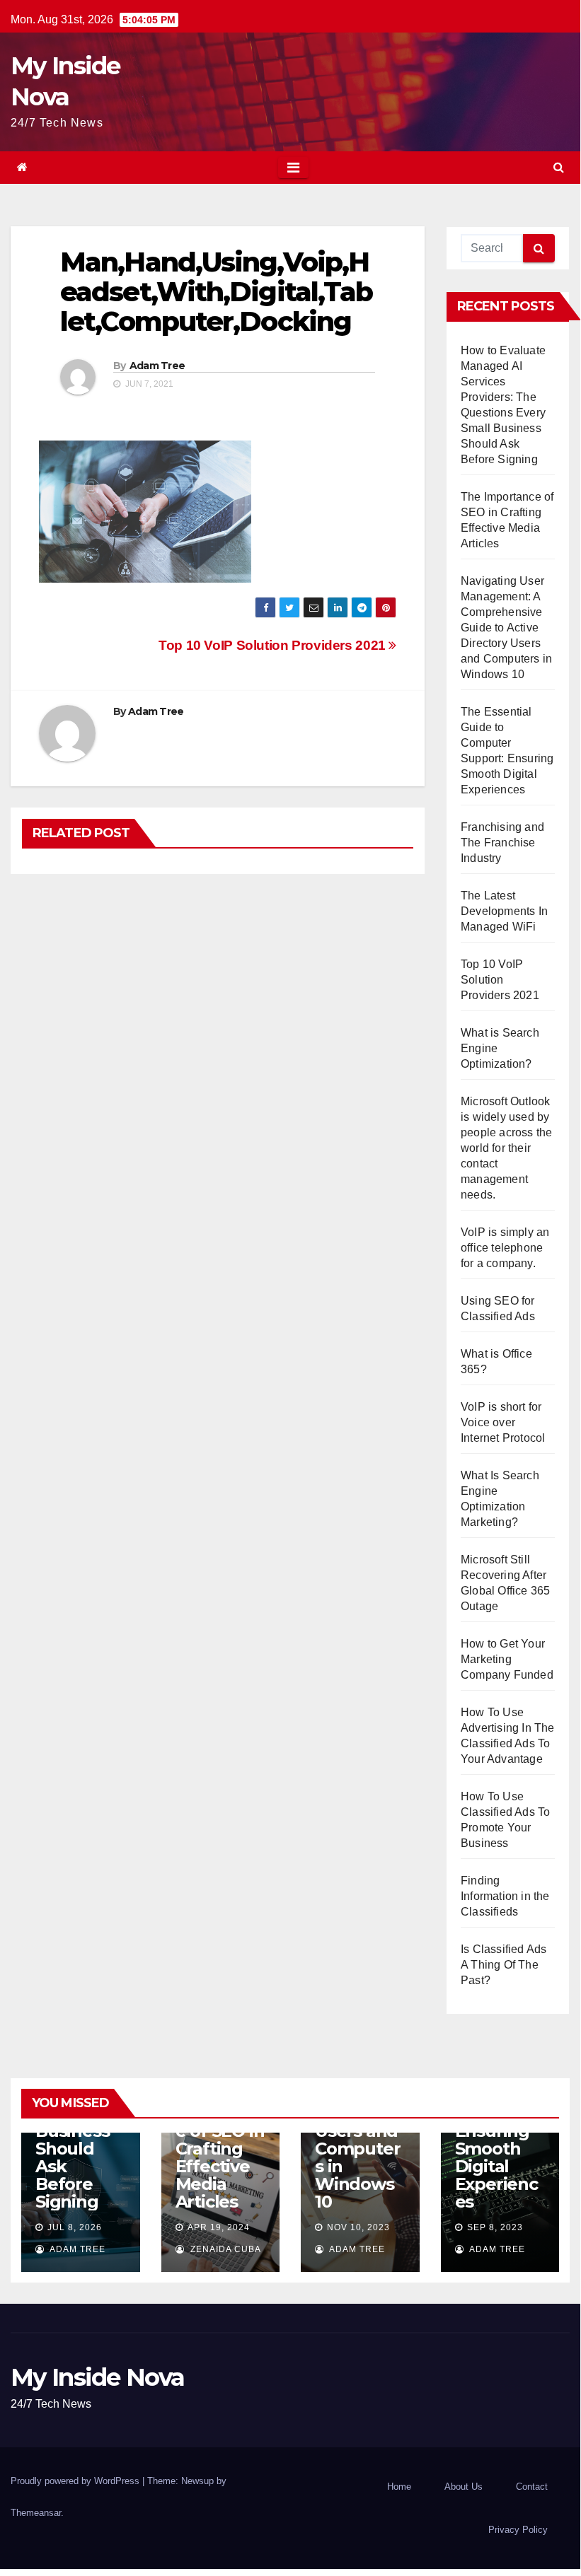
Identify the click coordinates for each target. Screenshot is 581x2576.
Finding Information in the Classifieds (505, 1896)
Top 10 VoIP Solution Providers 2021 (274, 645)
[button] (559, 167)
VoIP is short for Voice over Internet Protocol (503, 1422)
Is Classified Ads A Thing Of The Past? (504, 1965)
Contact (532, 2487)
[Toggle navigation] (293, 168)
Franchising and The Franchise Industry (502, 843)
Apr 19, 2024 (219, 2227)
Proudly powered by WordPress (76, 2481)
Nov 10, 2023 (358, 2227)
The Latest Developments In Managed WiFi (504, 911)
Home (399, 2487)
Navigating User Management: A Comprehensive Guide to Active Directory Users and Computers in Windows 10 (506, 628)
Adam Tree (157, 366)
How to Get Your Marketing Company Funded (507, 1659)
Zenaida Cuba (224, 2249)
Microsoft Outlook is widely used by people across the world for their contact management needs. (506, 1148)
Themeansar (36, 2513)
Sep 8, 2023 (495, 2227)
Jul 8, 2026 (75, 2227)
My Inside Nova (97, 2377)
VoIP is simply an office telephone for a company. (505, 1248)
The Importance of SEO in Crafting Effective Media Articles (220, 2149)
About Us (464, 2487)
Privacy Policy (518, 2530)
